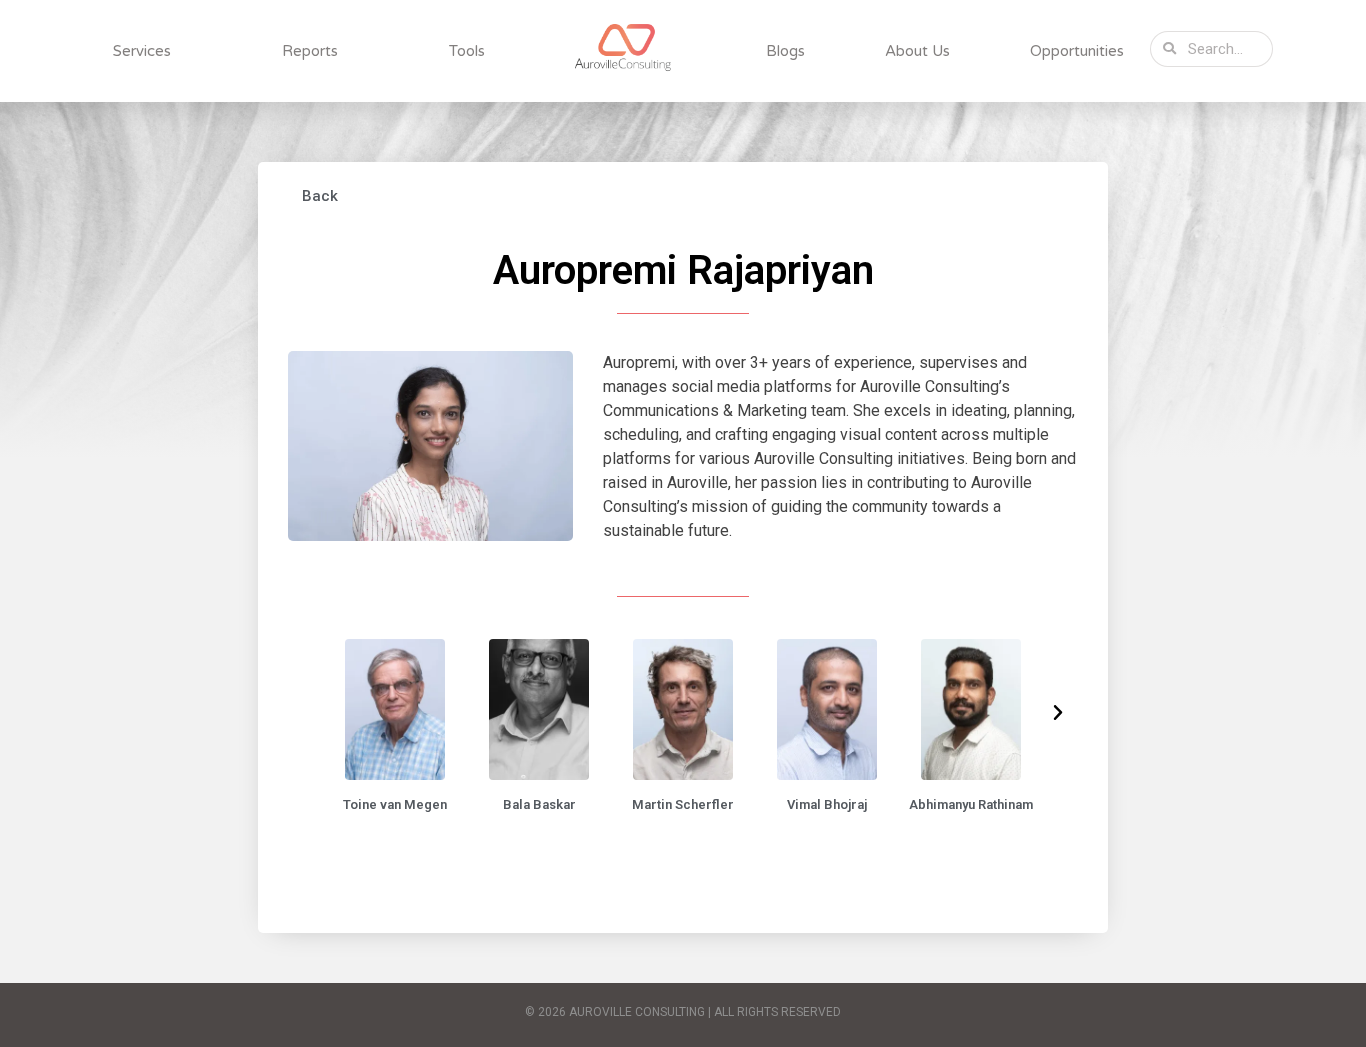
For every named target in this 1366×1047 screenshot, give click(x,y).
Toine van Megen (395, 804)
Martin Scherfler (683, 804)
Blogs (785, 51)
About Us (917, 51)
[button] (317, 196)
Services (142, 51)
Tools (467, 51)
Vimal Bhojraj (827, 804)
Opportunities (1077, 51)
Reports (310, 51)
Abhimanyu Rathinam (971, 804)
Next (1058, 713)
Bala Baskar (539, 804)
